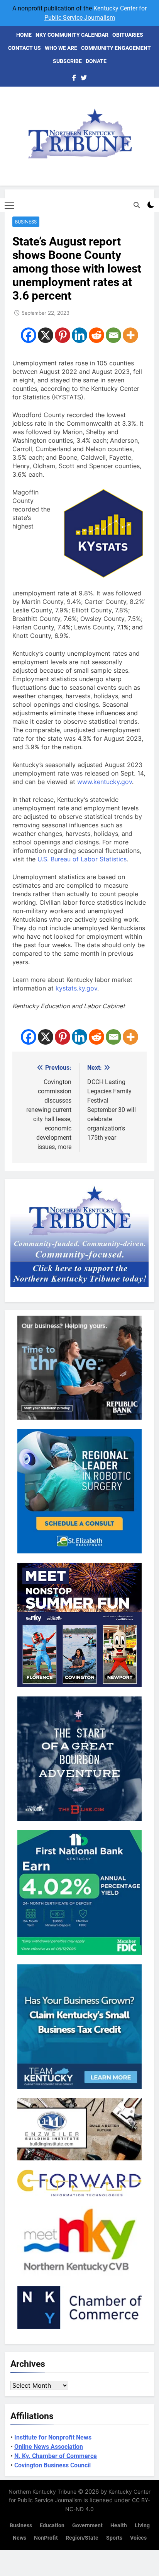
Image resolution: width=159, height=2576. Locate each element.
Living (142, 2526)
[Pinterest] (63, 335)
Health (119, 2526)
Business (26, 222)
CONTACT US (25, 48)
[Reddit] (96, 335)
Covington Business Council (52, 2465)
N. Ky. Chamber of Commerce (56, 2456)
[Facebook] (29, 335)
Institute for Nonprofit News (53, 2437)
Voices (138, 2538)
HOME (24, 35)
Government (87, 2526)
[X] (46, 335)
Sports (114, 2538)
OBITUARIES (128, 35)
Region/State (82, 2538)
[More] (130, 335)
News (19, 2538)
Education (52, 2526)
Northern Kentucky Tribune (42, 2492)
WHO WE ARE (61, 48)
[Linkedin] (79, 335)
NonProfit (46, 2538)
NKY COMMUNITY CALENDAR (72, 35)
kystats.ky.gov (76, 988)
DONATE (96, 61)
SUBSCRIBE (67, 61)
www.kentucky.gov (105, 782)
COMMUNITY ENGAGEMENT (116, 48)
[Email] (113, 335)
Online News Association (49, 2447)
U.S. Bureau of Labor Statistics (82, 859)
